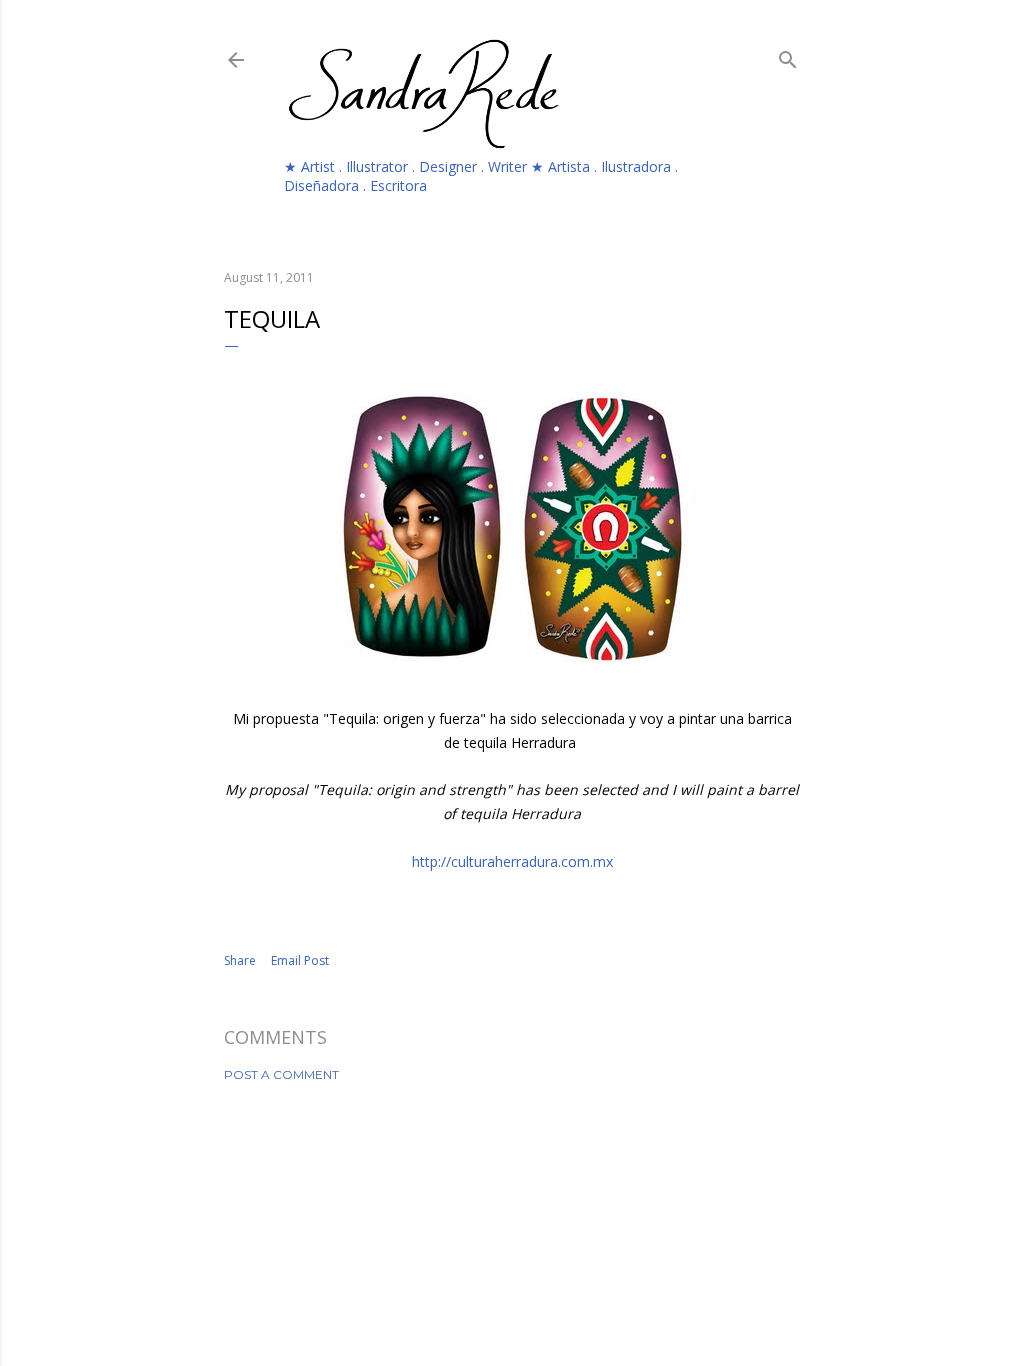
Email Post (300, 960)
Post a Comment (281, 1074)
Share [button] (240, 960)
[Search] (788, 56)
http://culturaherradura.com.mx (512, 861)
